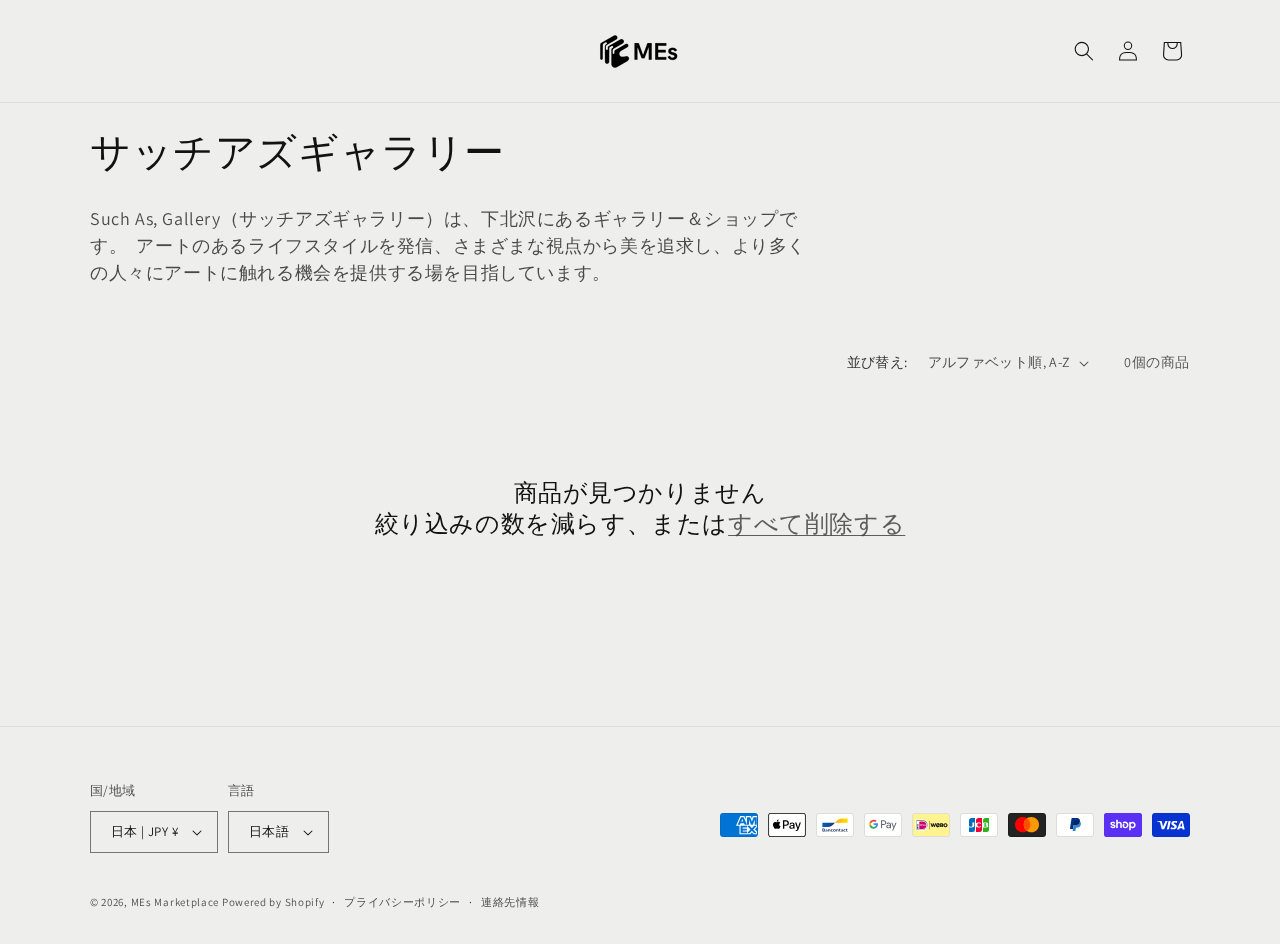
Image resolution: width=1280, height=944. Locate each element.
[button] (1084, 51)
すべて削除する (816, 524)
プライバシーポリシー (402, 902)
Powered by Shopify (273, 902)
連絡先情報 (510, 902)
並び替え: (877, 362)
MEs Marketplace (175, 902)
